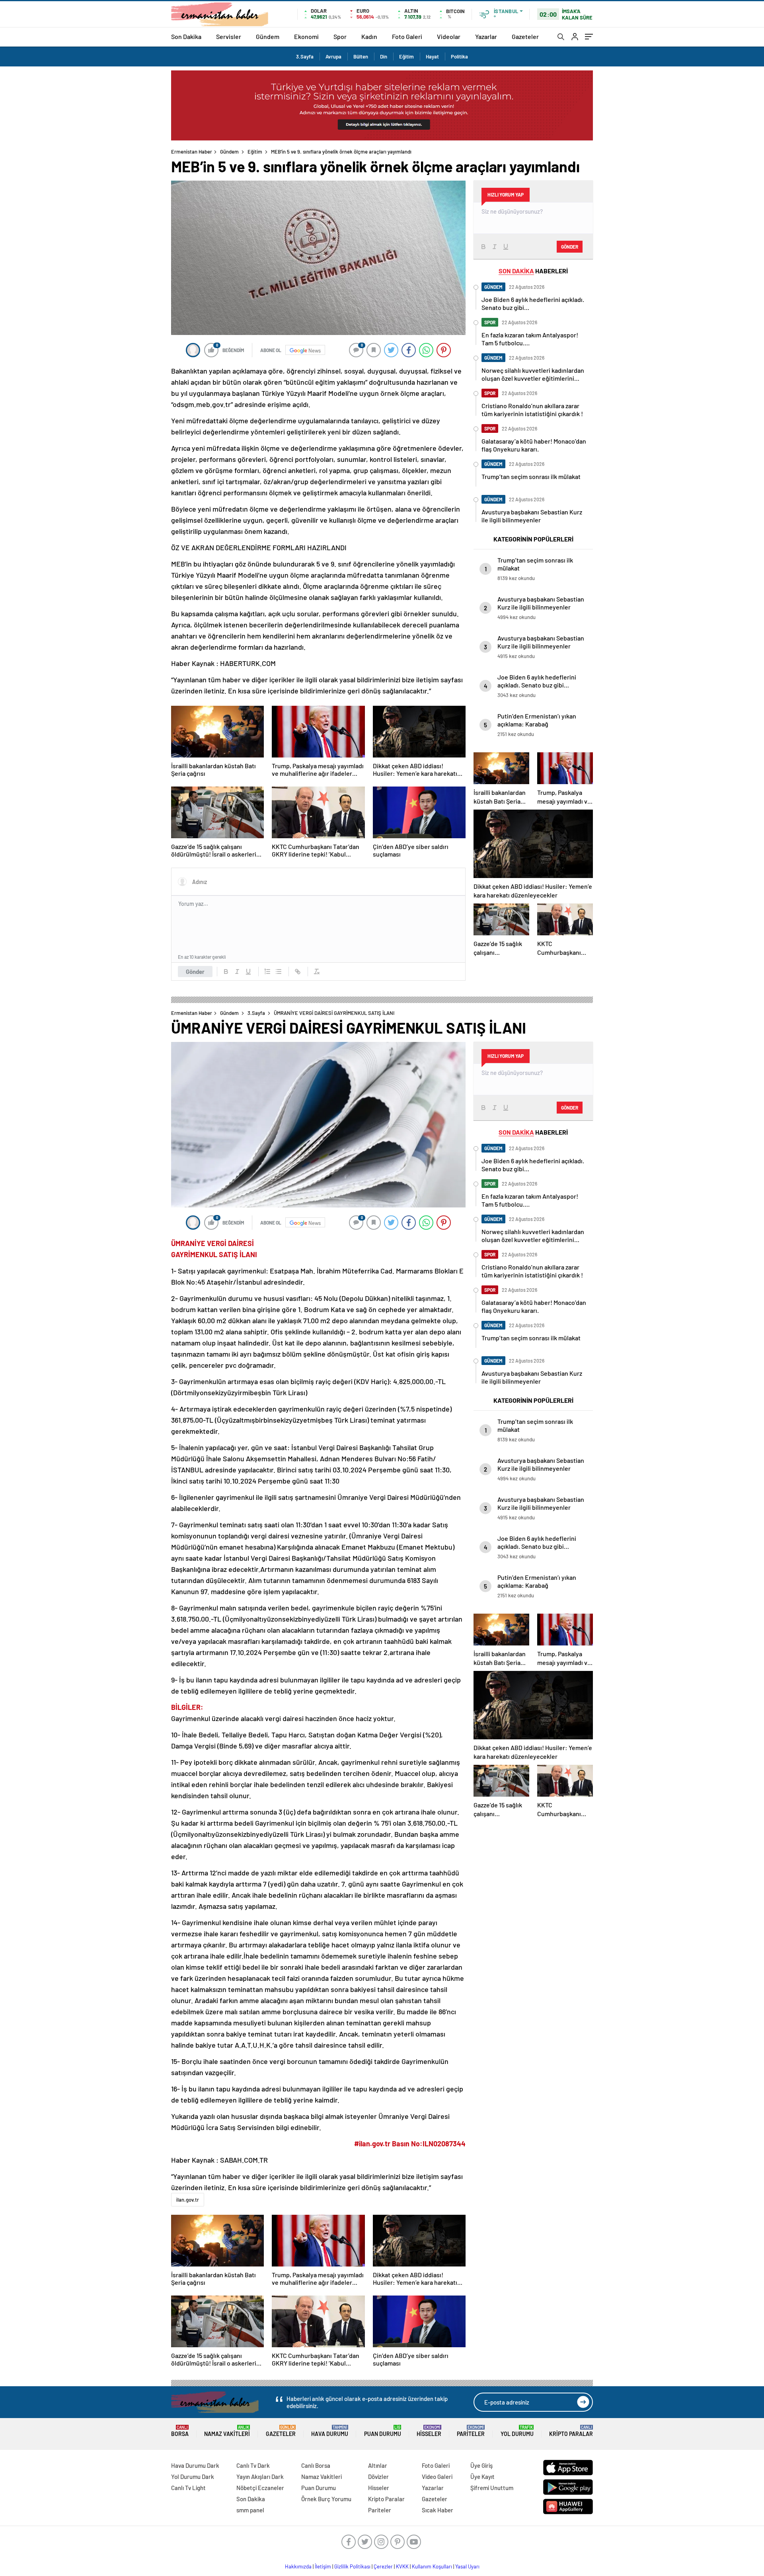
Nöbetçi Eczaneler (260, 2488)
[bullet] (279, 972)
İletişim (323, 2566)
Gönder (195, 972)
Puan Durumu (383, 2431)
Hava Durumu (330, 2431)
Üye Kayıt (482, 2477)
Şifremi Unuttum (492, 2488)
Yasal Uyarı (467, 2566)
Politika (459, 56)
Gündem (268, 36)
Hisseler (429, 2431)
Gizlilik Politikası (352, 2566)
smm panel (250, 2510)
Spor (340, 36)
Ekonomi (306, 36)
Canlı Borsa (316, 2465)
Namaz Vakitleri (227, 2431)
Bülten (361, 56)
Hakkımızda (298, 2566)
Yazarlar (486, 36)
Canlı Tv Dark (253, 2465)
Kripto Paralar (571, 2431)
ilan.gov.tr (188, 2200)
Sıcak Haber (438, 2510)
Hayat (432, 56)
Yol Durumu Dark (193, 2477)
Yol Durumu (517, 2431)
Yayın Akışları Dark (260, 2477)
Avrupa (333, 56)
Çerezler (383, 2566)
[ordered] (267, 972)
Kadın (369, 36)
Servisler (229, 36)
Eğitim (406, 56)
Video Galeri (437, 2477)
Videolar (449, 36)
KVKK (402, 2566)
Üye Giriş (481, 2465)
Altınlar (378, 2465)
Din (384, 56)
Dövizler (378, 2477)
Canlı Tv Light (188, 2488)
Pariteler (471, 2431)
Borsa (180, 2431)
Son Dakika (186, 36)
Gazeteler (525, 36)
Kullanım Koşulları (432, 2566)
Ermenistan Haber (192, 152)
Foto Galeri (407, 36)
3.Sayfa (305, 56)
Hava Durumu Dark (195, 2465)
